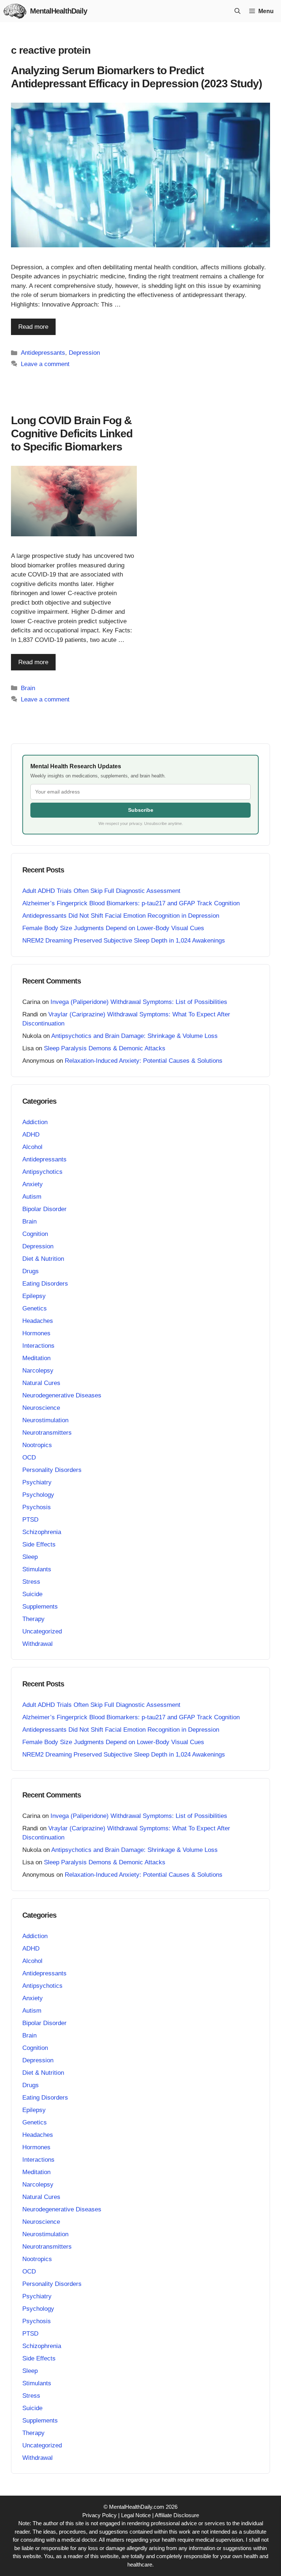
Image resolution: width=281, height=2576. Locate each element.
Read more (33, 327)
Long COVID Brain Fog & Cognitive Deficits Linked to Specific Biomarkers (72, 433)
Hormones (36, 1333)
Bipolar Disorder (44, 1209)
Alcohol (32, 1147)
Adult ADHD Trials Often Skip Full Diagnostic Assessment (101, 891)
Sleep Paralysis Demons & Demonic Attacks (105, 1048)
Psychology (38, 1495)
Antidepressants (43, 353)
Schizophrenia (42, 1532)
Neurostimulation (45, 1420)
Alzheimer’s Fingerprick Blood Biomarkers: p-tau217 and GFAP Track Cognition (131, 903)
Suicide (32, 1594)
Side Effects (39, 1544)
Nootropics (37, 1445)
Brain (28, 688)
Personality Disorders (52, 1470)
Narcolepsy (38, 1371)
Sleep (30, 1557)
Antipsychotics (42, 1172)
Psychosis (37, 1507)
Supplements (40, 1607)
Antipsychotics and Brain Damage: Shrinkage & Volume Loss (134, 1036)
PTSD (30, 1520)
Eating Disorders (45, 1284)
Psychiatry (37, 1482)
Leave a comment (45, 364)
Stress (31, 1582)
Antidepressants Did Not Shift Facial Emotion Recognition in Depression (121, 916)
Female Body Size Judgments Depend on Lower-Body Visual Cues (113, 928)
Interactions (38, 1346)
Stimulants (37, 1569)
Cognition (35, 1234)
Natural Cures (41, 1383)
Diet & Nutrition (43, 1259)
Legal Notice (136, 2515)
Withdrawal (38, 1644)
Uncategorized (42, 1631)
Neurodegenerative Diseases (62, 1395)
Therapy (33, 1619)
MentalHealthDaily (59, 11)
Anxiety (33, 1184)
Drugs (31, 1271)
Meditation (36, 1358)
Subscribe (141, 810)
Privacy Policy (100, 2515)
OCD (29, 1458)
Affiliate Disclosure (177, 2515)
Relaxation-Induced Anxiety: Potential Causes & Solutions (144, 1061)
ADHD (31, 1135)
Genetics (35, 1308)
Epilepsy (34, 1296)
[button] (237, 11)
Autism (32, 1197)
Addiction (35, 1122)
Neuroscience (41, 1408)
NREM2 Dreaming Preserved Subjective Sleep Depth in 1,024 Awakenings (124, 941)
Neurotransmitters (47, 1433)
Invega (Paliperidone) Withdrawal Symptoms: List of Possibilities (139, 1002)
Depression (84, 353)
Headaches (38, 1321)
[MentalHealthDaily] (15, 11)
